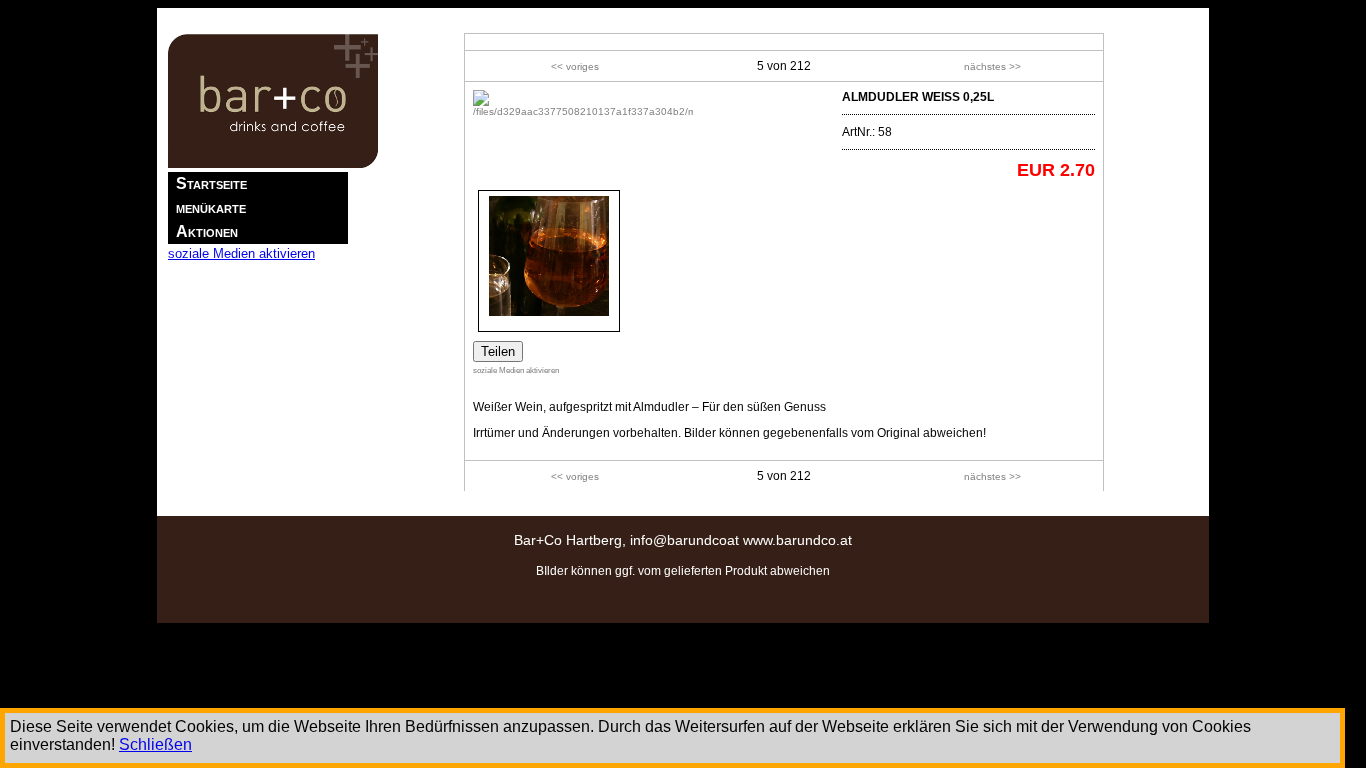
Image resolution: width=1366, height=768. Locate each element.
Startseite (211, 183)
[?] (583, 111)
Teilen (498, 351)
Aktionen (207, 231)
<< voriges (575, 66)
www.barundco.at (797, 540)
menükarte (211, 207)
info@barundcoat (684, 540)
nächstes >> (992, 66)
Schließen (155, 744)
